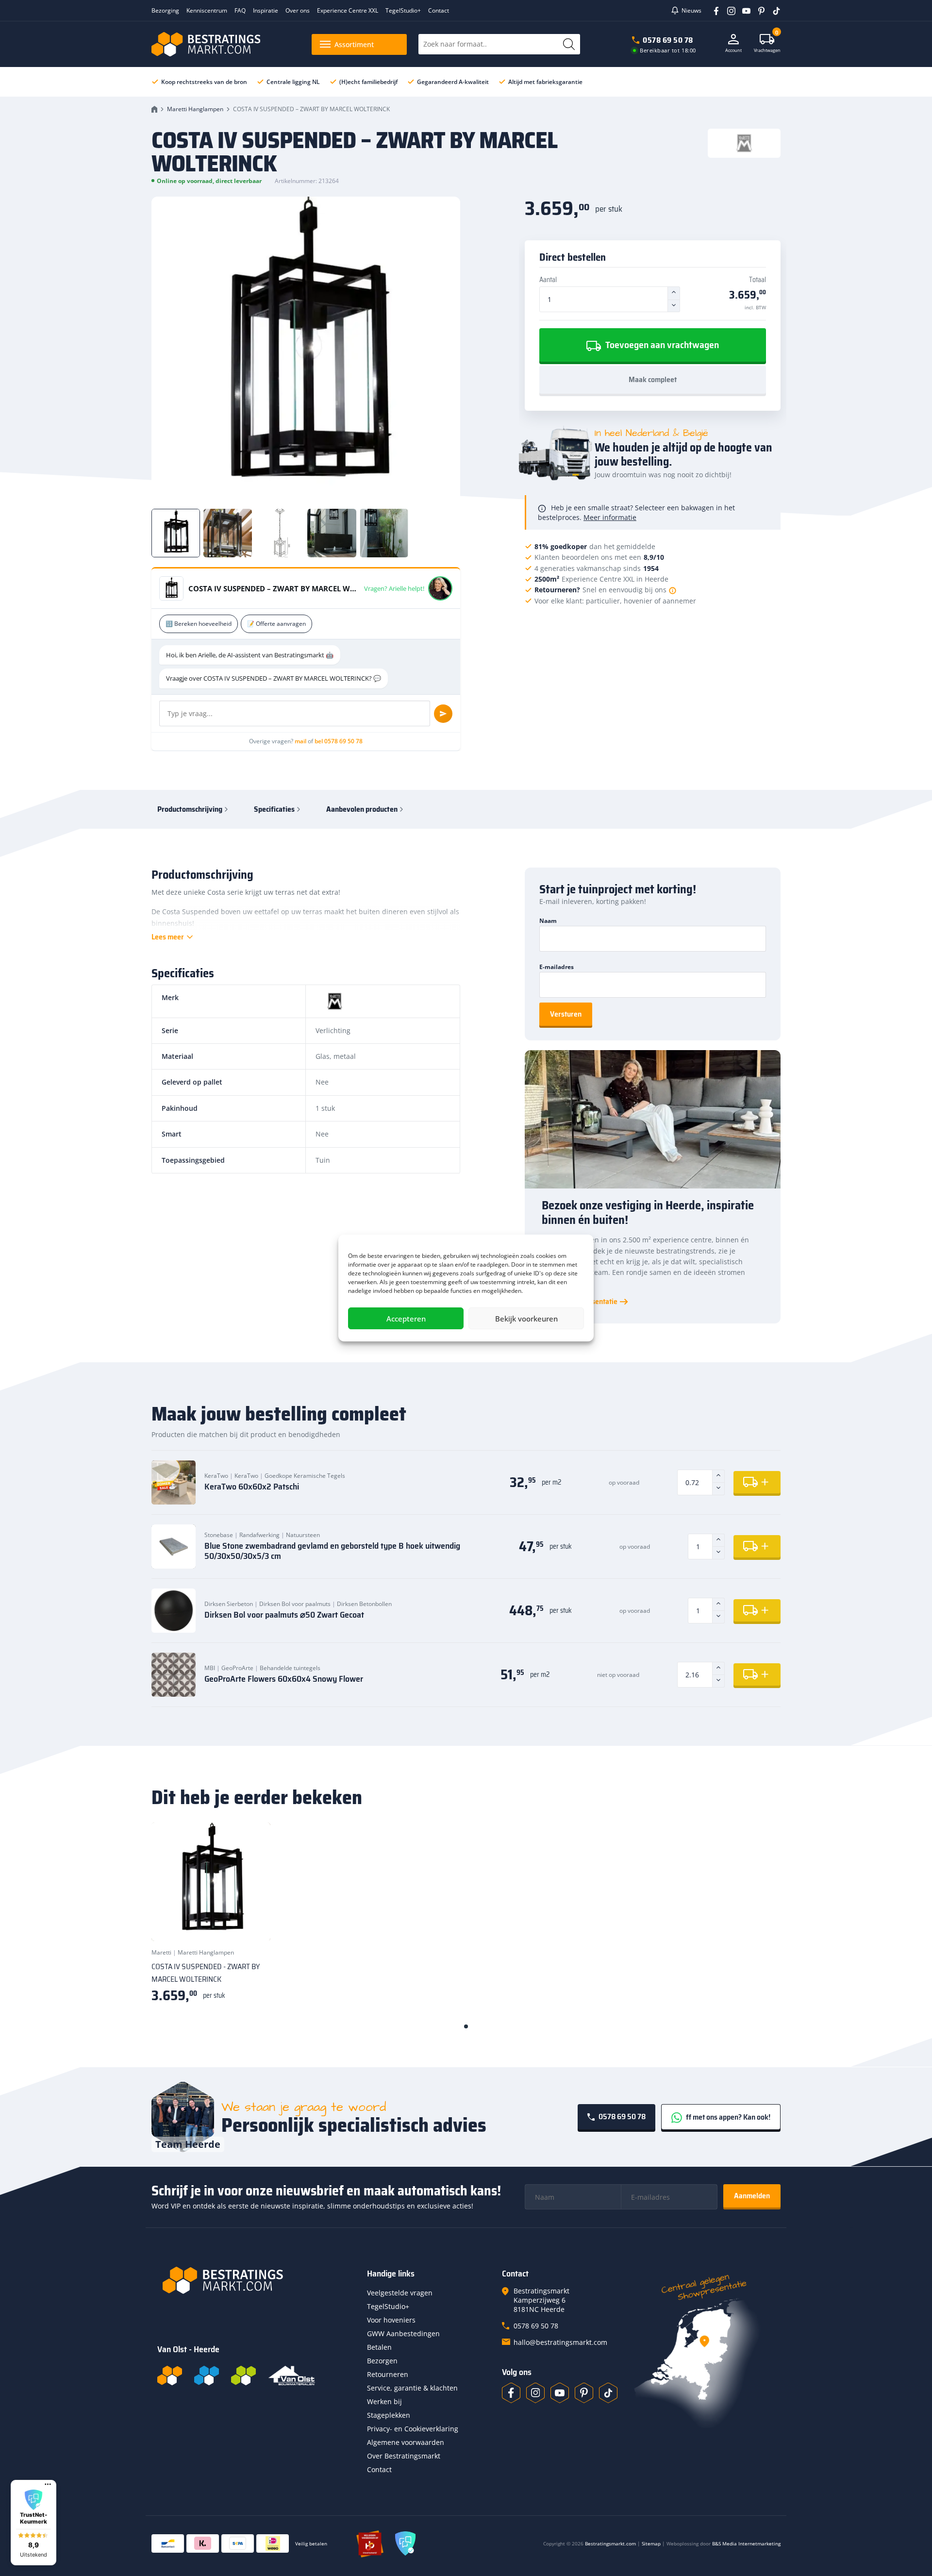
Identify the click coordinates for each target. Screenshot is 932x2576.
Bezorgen (382, 2361)
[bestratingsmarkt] (256, 2280)
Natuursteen (303, 1535)
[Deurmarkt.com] (207, 2375)
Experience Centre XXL (348, 10)
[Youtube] (743, 10)
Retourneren (388, 2374)
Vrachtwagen (767, 43)
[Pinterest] (758, 10)
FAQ (240, 10)
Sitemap (651, 2543)
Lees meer (168, 937)
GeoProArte (237, 1668)
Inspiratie (266, 10)
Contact (439, 10)
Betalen (379, 2347)
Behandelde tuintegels (290, 1668)
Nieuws (691, 10)
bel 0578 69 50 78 (339, 741)
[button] (33, 2523)
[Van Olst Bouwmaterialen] (292, 2375)
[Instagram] (728, 10)
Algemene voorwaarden (406, 2442)
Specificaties (274, 809)
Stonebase (219, 1535)
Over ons (298, 10)
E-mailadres (557, 967)
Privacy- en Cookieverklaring (413, 2429)
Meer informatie (610, 517)
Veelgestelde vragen (400, 2293)
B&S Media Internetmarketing (746, 2543)
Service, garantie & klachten (412, 2388)
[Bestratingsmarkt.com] (170, 2375)
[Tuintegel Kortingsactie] (251, 1922)
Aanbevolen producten (362, 809)
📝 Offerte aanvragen (276, 624)
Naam (548, 921)
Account (733, 50)
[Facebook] (713, 10)
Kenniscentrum (207, 10)
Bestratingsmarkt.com (610, 2543)
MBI (210, 1668)
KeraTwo (216, 1476)
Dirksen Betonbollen (364, 1604)
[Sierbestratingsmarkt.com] (243, 2375)
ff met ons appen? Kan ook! (727, 2117)
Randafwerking (259, 1535)
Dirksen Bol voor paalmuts (295, 1604)
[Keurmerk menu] (48, 2484)
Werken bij (384, 2401)
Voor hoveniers (391, 2320)
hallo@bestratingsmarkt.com (560, 2342)
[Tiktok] (608, 2393)
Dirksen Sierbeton (229, 1604)
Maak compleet (653, 379)
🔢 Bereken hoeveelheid (199, 624)
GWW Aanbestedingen (403, 2333)
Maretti (161, 1952)
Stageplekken (389, 2415)
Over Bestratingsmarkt (404, 2456)
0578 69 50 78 (668, 40)
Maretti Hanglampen (195, 109)
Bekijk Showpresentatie (580, 1302)
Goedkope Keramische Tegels (305, 1476)
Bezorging (165, 10)
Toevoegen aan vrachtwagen (661, 345)
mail (300, 741)
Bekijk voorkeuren (526, 1319)
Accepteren (406, 1319)
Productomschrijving (190, 809)
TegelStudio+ (403, 10)
